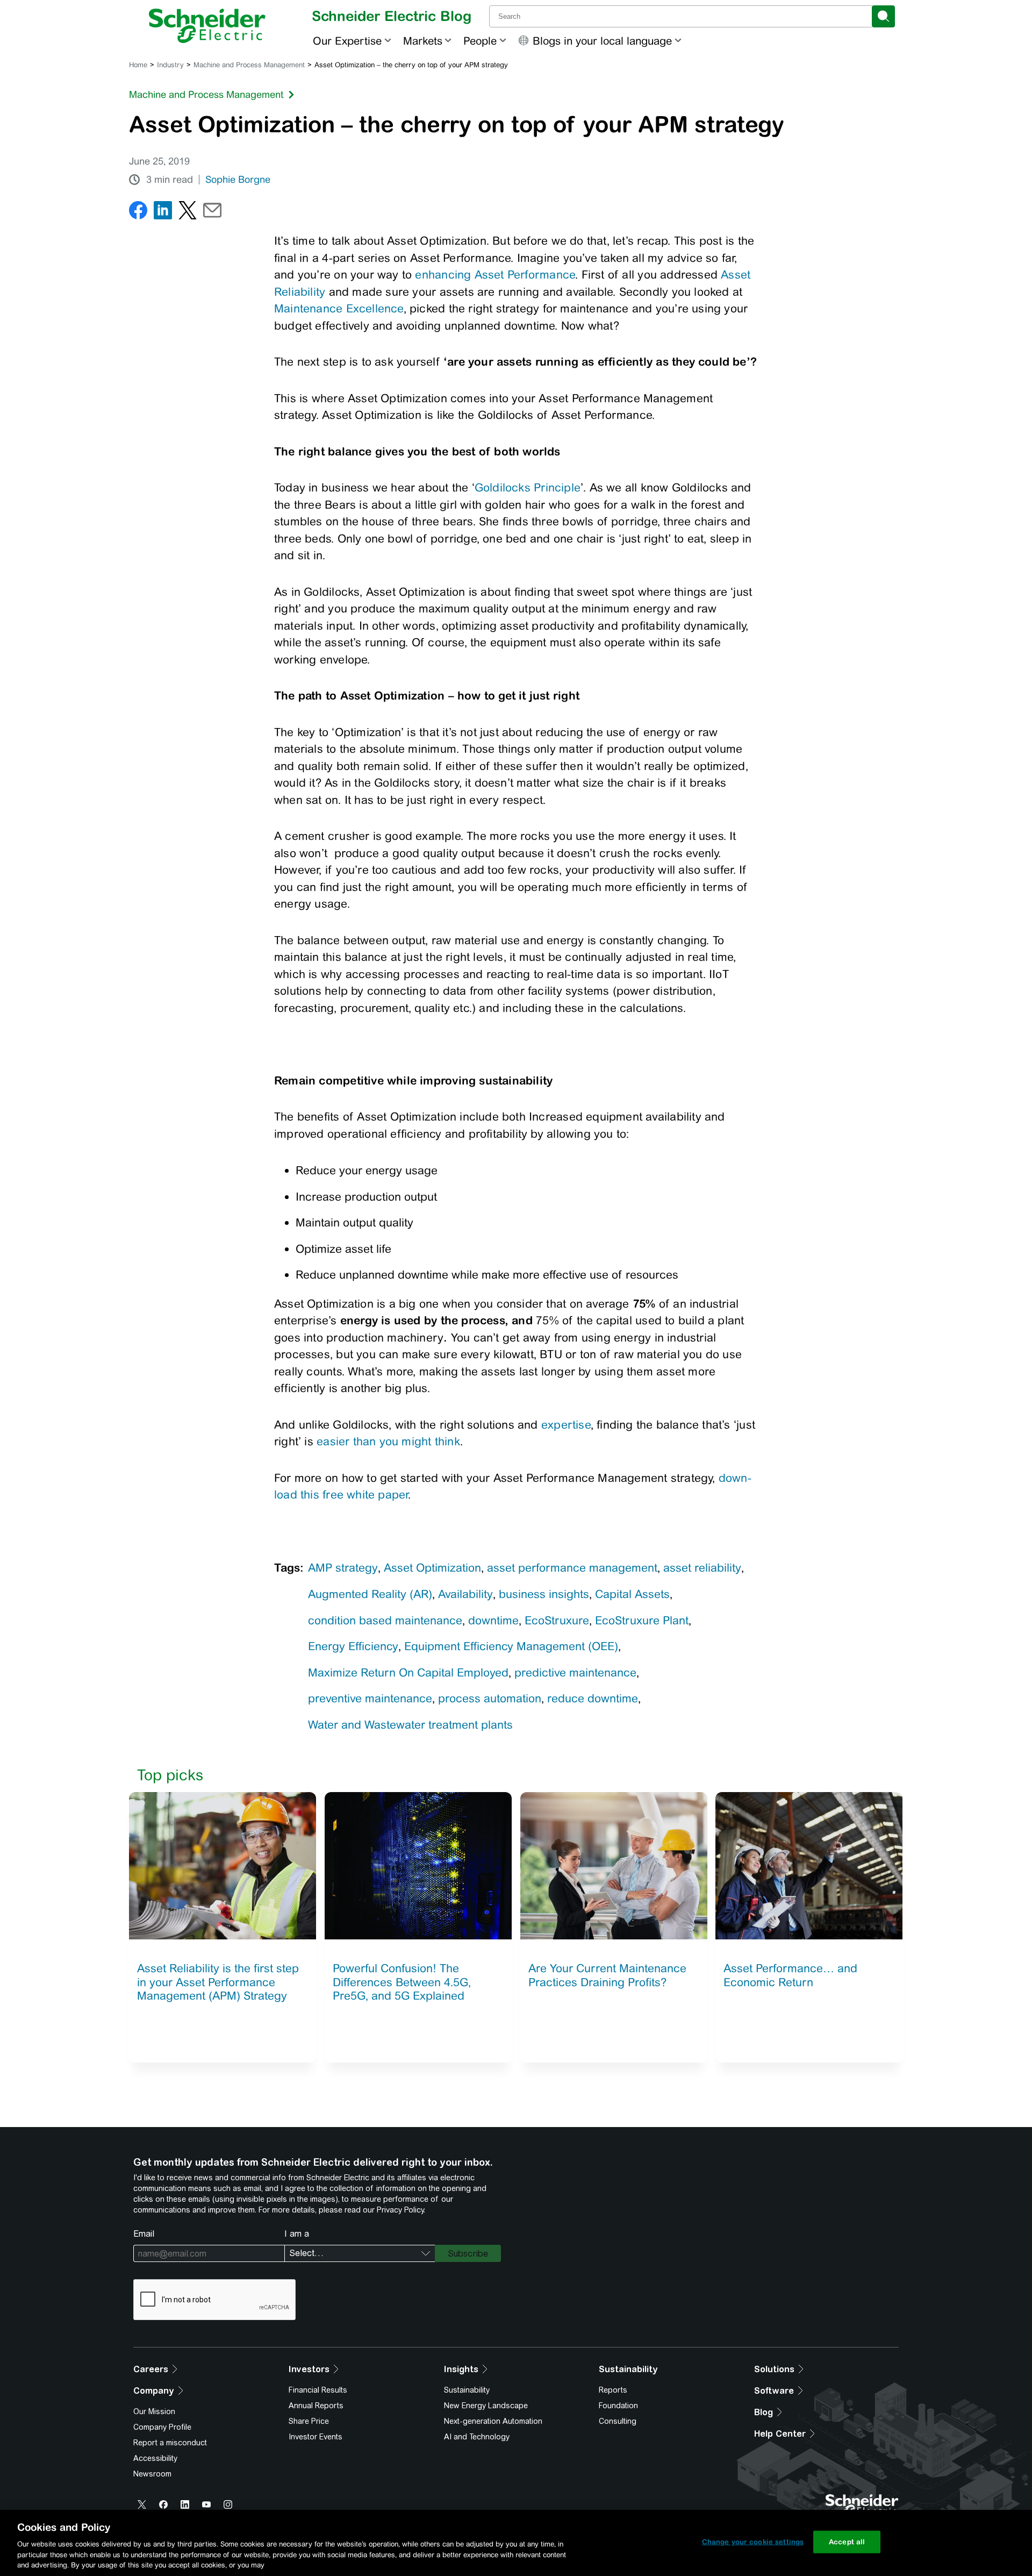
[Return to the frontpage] (207, 26)
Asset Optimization (432, 1568)
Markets (423, 41)
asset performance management (572, 1568)
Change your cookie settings (753, 2542)
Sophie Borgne (238, 180)
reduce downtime (593, 1698)
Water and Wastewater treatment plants (410, 1725)
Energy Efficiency (353, 1646)
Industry (170, 65)
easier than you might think (388, 1441)
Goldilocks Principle (528, 487)
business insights (544, 1594)
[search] (883, 16)
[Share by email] (212, 213)
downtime (493, 1620)
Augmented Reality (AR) (370, 1594)
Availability (465, 1594)
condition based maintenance (385, 1620)
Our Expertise (347, 41)
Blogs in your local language (602, 41)
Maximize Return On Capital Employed (408, 1672)
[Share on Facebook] (138, 213)
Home (138, 65)
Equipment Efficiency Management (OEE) (511, 1646)
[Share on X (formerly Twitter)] (188, 213)
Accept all (847, 2542)
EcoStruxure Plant (642, 1620)
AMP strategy (343, 1568)
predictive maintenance (575, 1672)
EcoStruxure (557, 1620)
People (480, 41)
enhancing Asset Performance (495, 274)
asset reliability (702, 1568)
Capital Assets (632, 1594)
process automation (490, 1698)
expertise (566, 1425)
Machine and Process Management (249, 65)
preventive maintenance (370, 1698)
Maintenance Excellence (339, 308)
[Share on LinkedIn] (163, 213)
